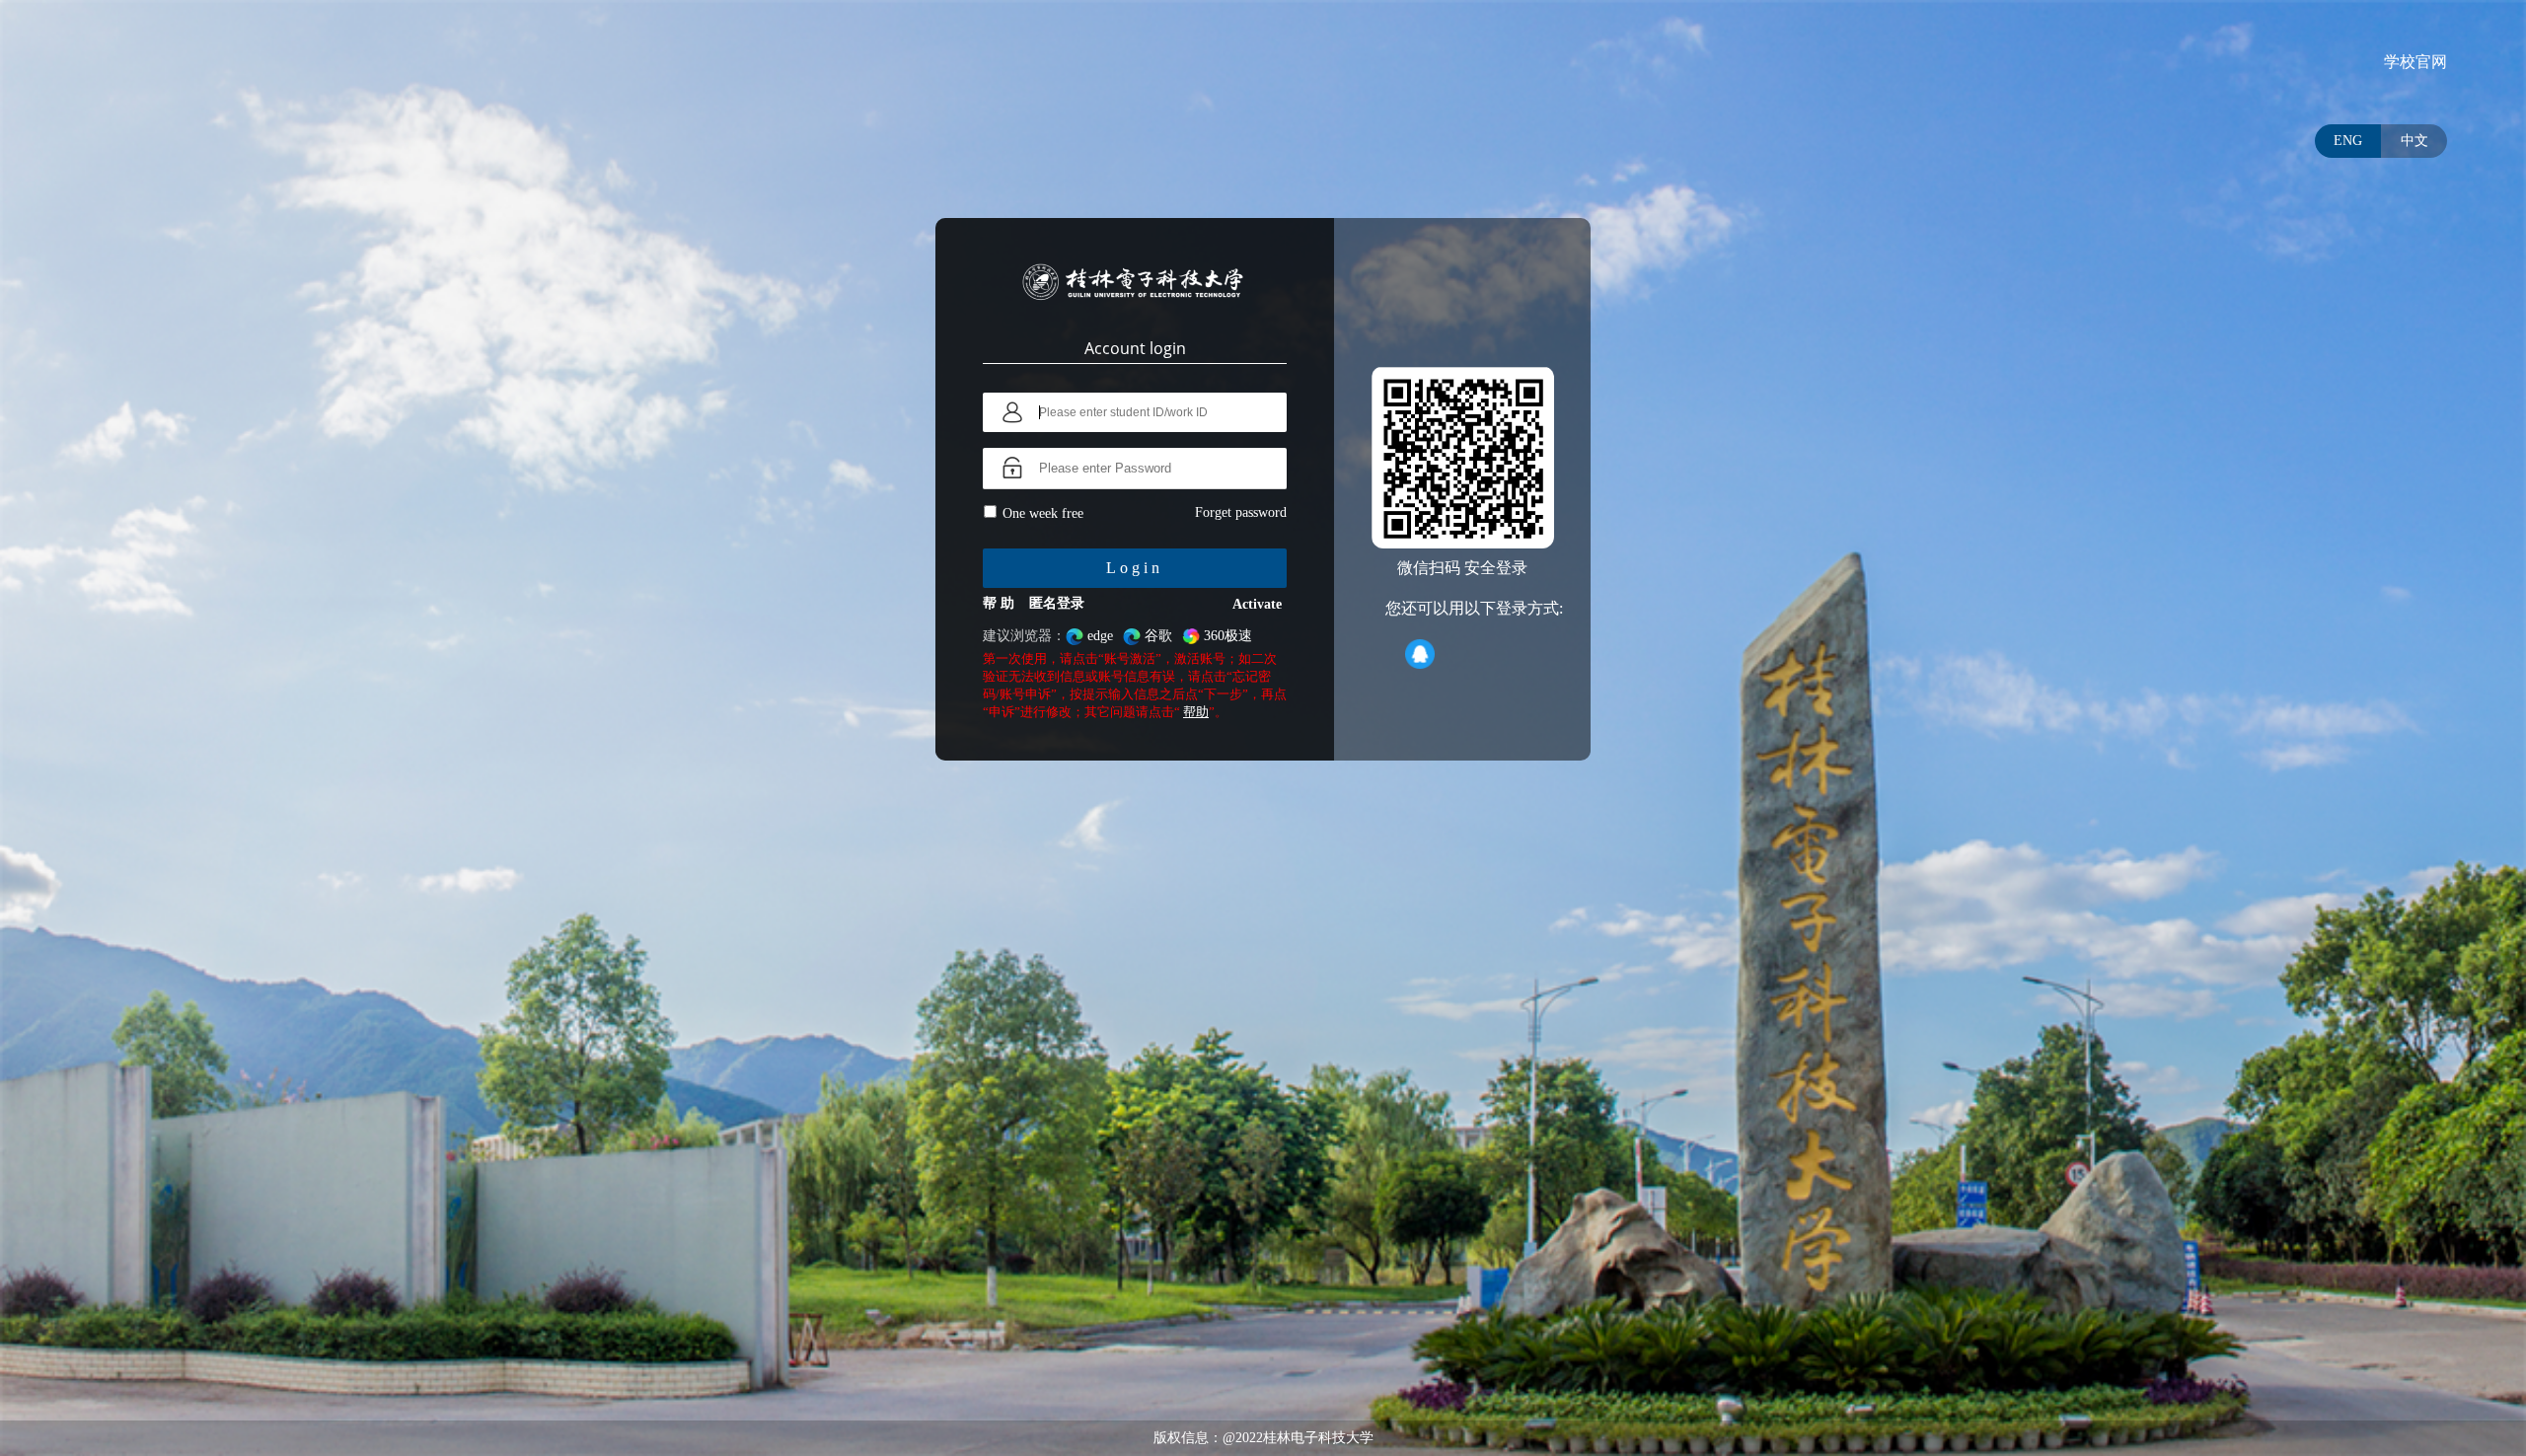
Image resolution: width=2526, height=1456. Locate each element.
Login (1135, 568)
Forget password (1241, 512)
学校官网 (2415, 62)
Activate (1257, 604)
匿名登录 (1057, 603)
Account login (1135, 348)
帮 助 (999, 603)
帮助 (1196, 712)
